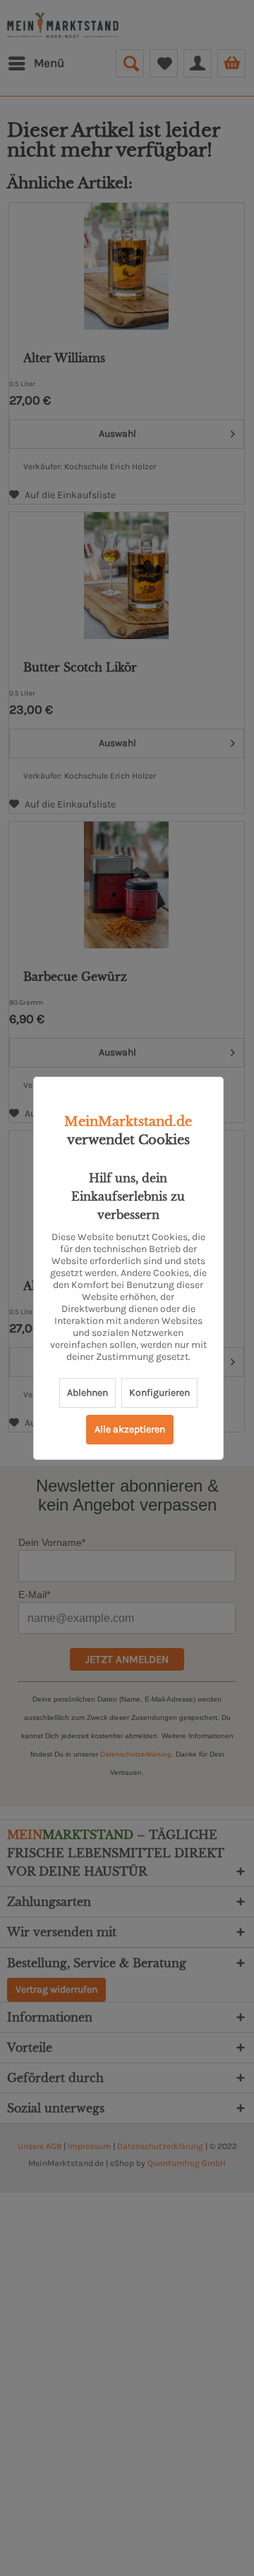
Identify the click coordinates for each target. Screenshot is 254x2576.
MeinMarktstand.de (128, 1122)
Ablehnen (87, 1393)
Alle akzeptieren (130, 1429)
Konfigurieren (159, 1393)
